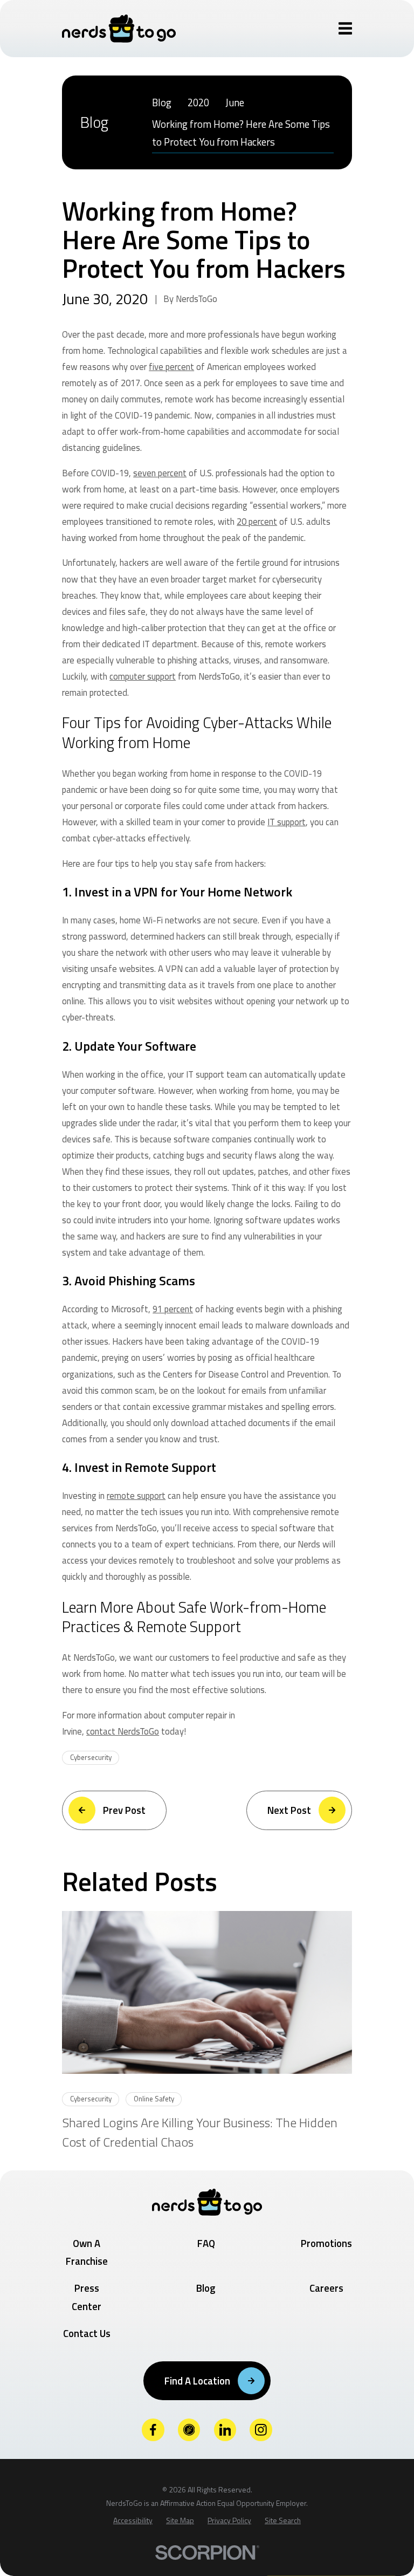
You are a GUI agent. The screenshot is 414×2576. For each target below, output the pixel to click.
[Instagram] (261, 2430)
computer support (143, 676)
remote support (136, 1495)
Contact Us (87, 2333)
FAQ (206, 2243)
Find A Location (197, 2381)
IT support (287, 822)
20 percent (257, 521)
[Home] (119, 29)
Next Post (289, 1810)
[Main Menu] (345, 28)
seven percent (160, 473)
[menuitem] (162, 102)
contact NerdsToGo (123, 1731)
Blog (206, 2288)
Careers (326, 2288)
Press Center (87, 2297)
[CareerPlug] (189, 2430)
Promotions (326, 2243)
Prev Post (124, 1810)
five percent (171, 366)
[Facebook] (153, 2430)
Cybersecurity (91, 1757)
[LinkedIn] (225, 2430)
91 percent (173, 1309)
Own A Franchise (87, 2252)
